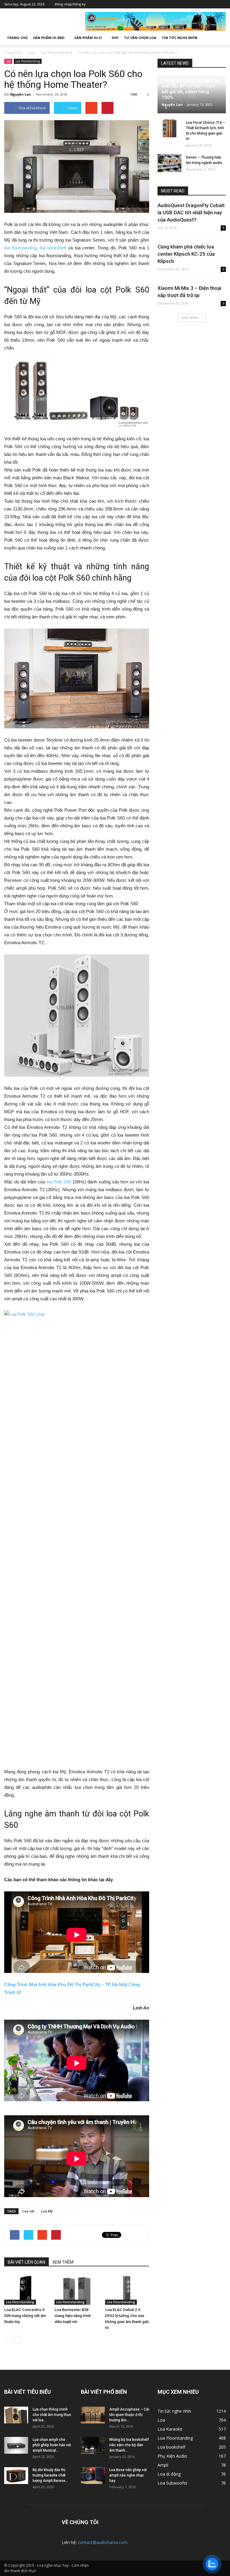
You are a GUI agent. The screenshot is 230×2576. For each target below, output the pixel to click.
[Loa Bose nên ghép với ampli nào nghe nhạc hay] (93, 2476)
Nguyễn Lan (21, 94)
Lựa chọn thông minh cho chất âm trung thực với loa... (52, 2415)
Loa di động (169, 2474)
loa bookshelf (53, 248)
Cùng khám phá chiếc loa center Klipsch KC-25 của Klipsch (186, 254)
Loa (8, 61)
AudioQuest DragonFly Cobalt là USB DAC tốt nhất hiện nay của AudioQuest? (191, 213)
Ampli (163, 2465)
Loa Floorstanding (28, 61)
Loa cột (28, 2211)
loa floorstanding (20, 248)
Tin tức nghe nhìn (180, 38)
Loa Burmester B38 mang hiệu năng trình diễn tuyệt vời (73, 2316)
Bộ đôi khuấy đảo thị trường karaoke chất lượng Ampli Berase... (50, 2475)
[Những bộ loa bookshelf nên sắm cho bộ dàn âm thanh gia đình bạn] (93, 2445)
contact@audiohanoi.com (103, 2542)
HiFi (115, 38)
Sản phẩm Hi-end (49, 38)
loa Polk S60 (59, 1182)
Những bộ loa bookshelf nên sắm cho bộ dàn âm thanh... (129, 2445)
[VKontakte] (212, 4)
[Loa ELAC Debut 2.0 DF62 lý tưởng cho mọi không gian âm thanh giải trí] (127, 2290)
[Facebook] (185, 4)
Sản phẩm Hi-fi (88, 38)
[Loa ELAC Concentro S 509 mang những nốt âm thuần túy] (26, 2290)
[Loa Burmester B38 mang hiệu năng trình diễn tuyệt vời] (77, 2290)
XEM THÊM (63, 2262)
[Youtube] (221, 4)
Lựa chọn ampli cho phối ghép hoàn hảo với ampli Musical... (52, 2445)
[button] (219, 38)
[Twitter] (194, 4)
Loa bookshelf (171, 2447)
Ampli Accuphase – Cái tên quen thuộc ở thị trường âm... (129, 2415)
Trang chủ (17, 38)
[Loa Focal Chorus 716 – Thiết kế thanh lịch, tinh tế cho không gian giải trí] (170, 128)
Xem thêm (190, 318)
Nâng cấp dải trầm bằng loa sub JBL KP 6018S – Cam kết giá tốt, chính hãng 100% (191, 89)
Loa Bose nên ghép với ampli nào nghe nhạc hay (128, 2475)
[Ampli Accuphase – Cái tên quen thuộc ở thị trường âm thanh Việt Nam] (93, 2415)
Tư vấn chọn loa (140, 38)
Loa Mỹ (47, 2211)
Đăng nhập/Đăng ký (70, 4)
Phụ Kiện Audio (172, 2456)
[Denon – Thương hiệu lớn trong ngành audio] (170, 163)
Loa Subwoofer (172, 2483)
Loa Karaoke (170, 2429)
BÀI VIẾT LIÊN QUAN (27, 2262)
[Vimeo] (203, 4)
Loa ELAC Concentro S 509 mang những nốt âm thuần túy (25, 2316)
